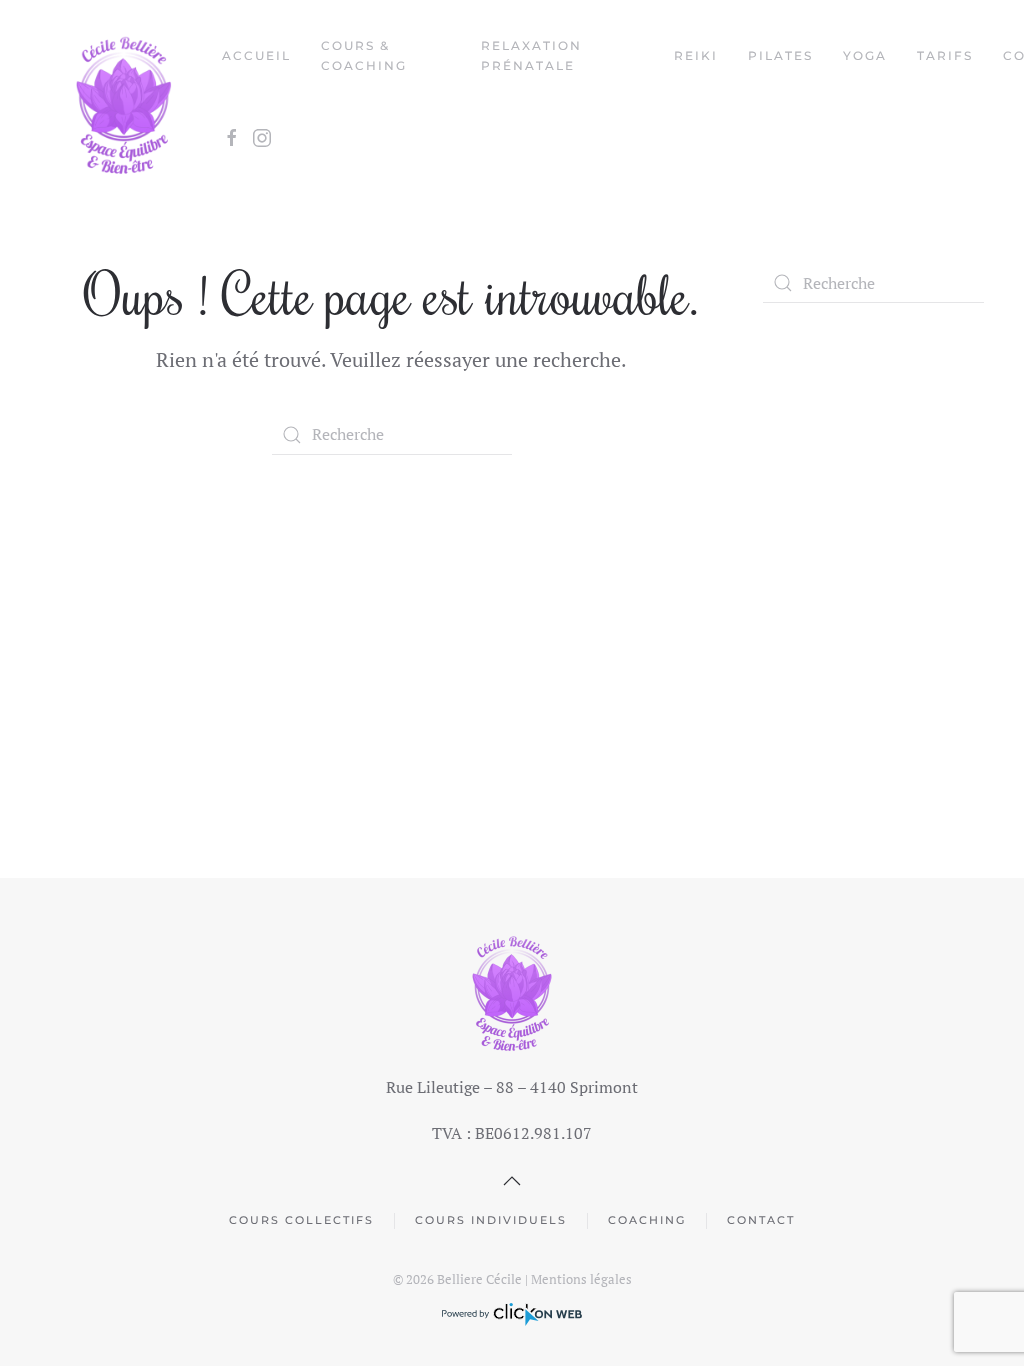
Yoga (865, 55)
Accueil (256, 55)
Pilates (780, 55)
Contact (761, 1220)
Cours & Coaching (364, 55)
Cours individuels (491, 1220)
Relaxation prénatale (531, 55)
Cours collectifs (301, 1220)
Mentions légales (581, 1279)
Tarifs (945, 55)
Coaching (647, 1220)
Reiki (696, 55)
